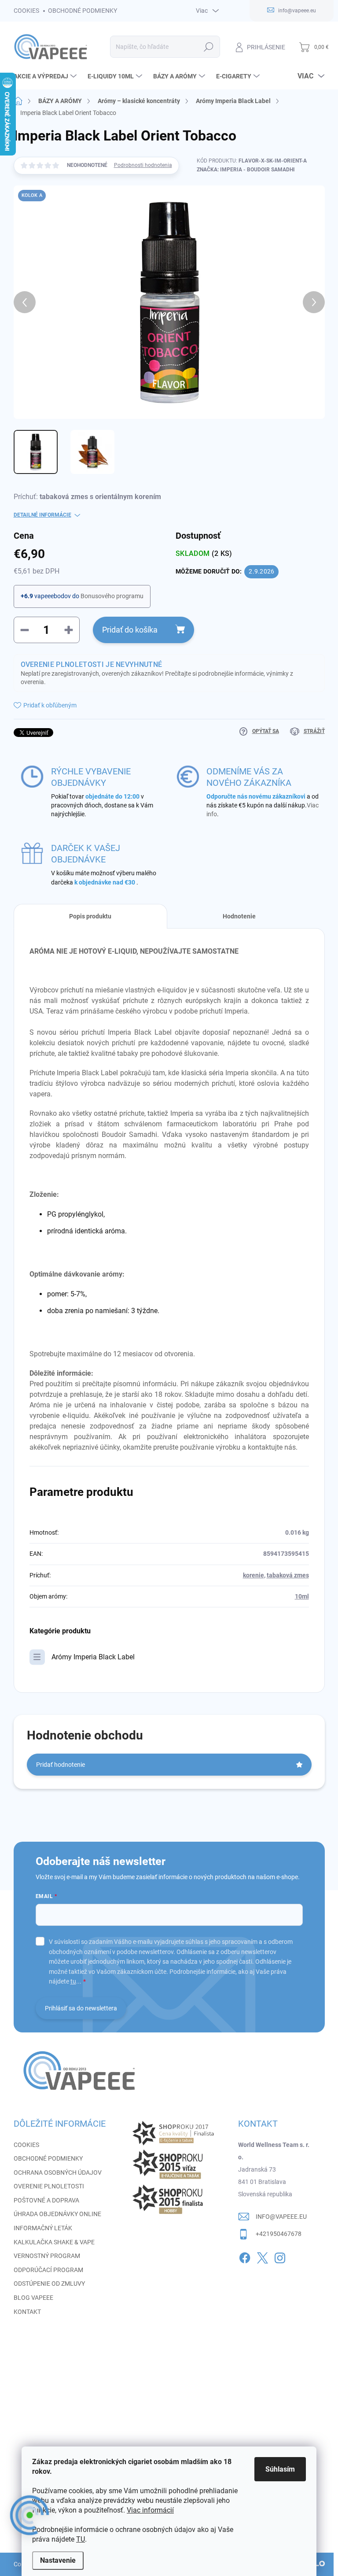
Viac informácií (150, 2510)
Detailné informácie (42, 515)
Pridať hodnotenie (61, 1765)
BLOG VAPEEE (33, 2298)
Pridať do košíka (130, 630)
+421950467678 (279, 2234)
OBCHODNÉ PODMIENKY (83, 11)
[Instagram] (280, 2256)
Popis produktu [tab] (90, 916)
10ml (302, 1596)
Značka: (246, 170)
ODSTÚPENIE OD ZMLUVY (49, 2284)
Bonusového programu (112, 596)
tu (73, 1981)
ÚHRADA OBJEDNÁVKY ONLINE (57, 2214)
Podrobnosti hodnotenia (143, 165)
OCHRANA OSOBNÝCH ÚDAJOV (58, 2173)
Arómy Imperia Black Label (93, 1657)
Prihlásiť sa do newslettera (81, 2008)
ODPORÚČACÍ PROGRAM (48, 2270)
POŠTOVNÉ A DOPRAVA (46, 2200)
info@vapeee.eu (281, 2217)
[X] (262, 2256)
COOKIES (26, 11)
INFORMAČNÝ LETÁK (43, 2228)
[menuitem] (46, 76)
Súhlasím (280, 2469)
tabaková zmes (288, 1575)
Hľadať (208, 47)
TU (81, 2539)
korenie (253, 1575)
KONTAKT (27, 2312)
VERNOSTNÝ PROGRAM (47, 2256)
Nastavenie (58, 2560)
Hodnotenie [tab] (239, 916)
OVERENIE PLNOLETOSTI (49, 2186)
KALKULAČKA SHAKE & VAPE (54, 2242)
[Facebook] (245, 2256)
